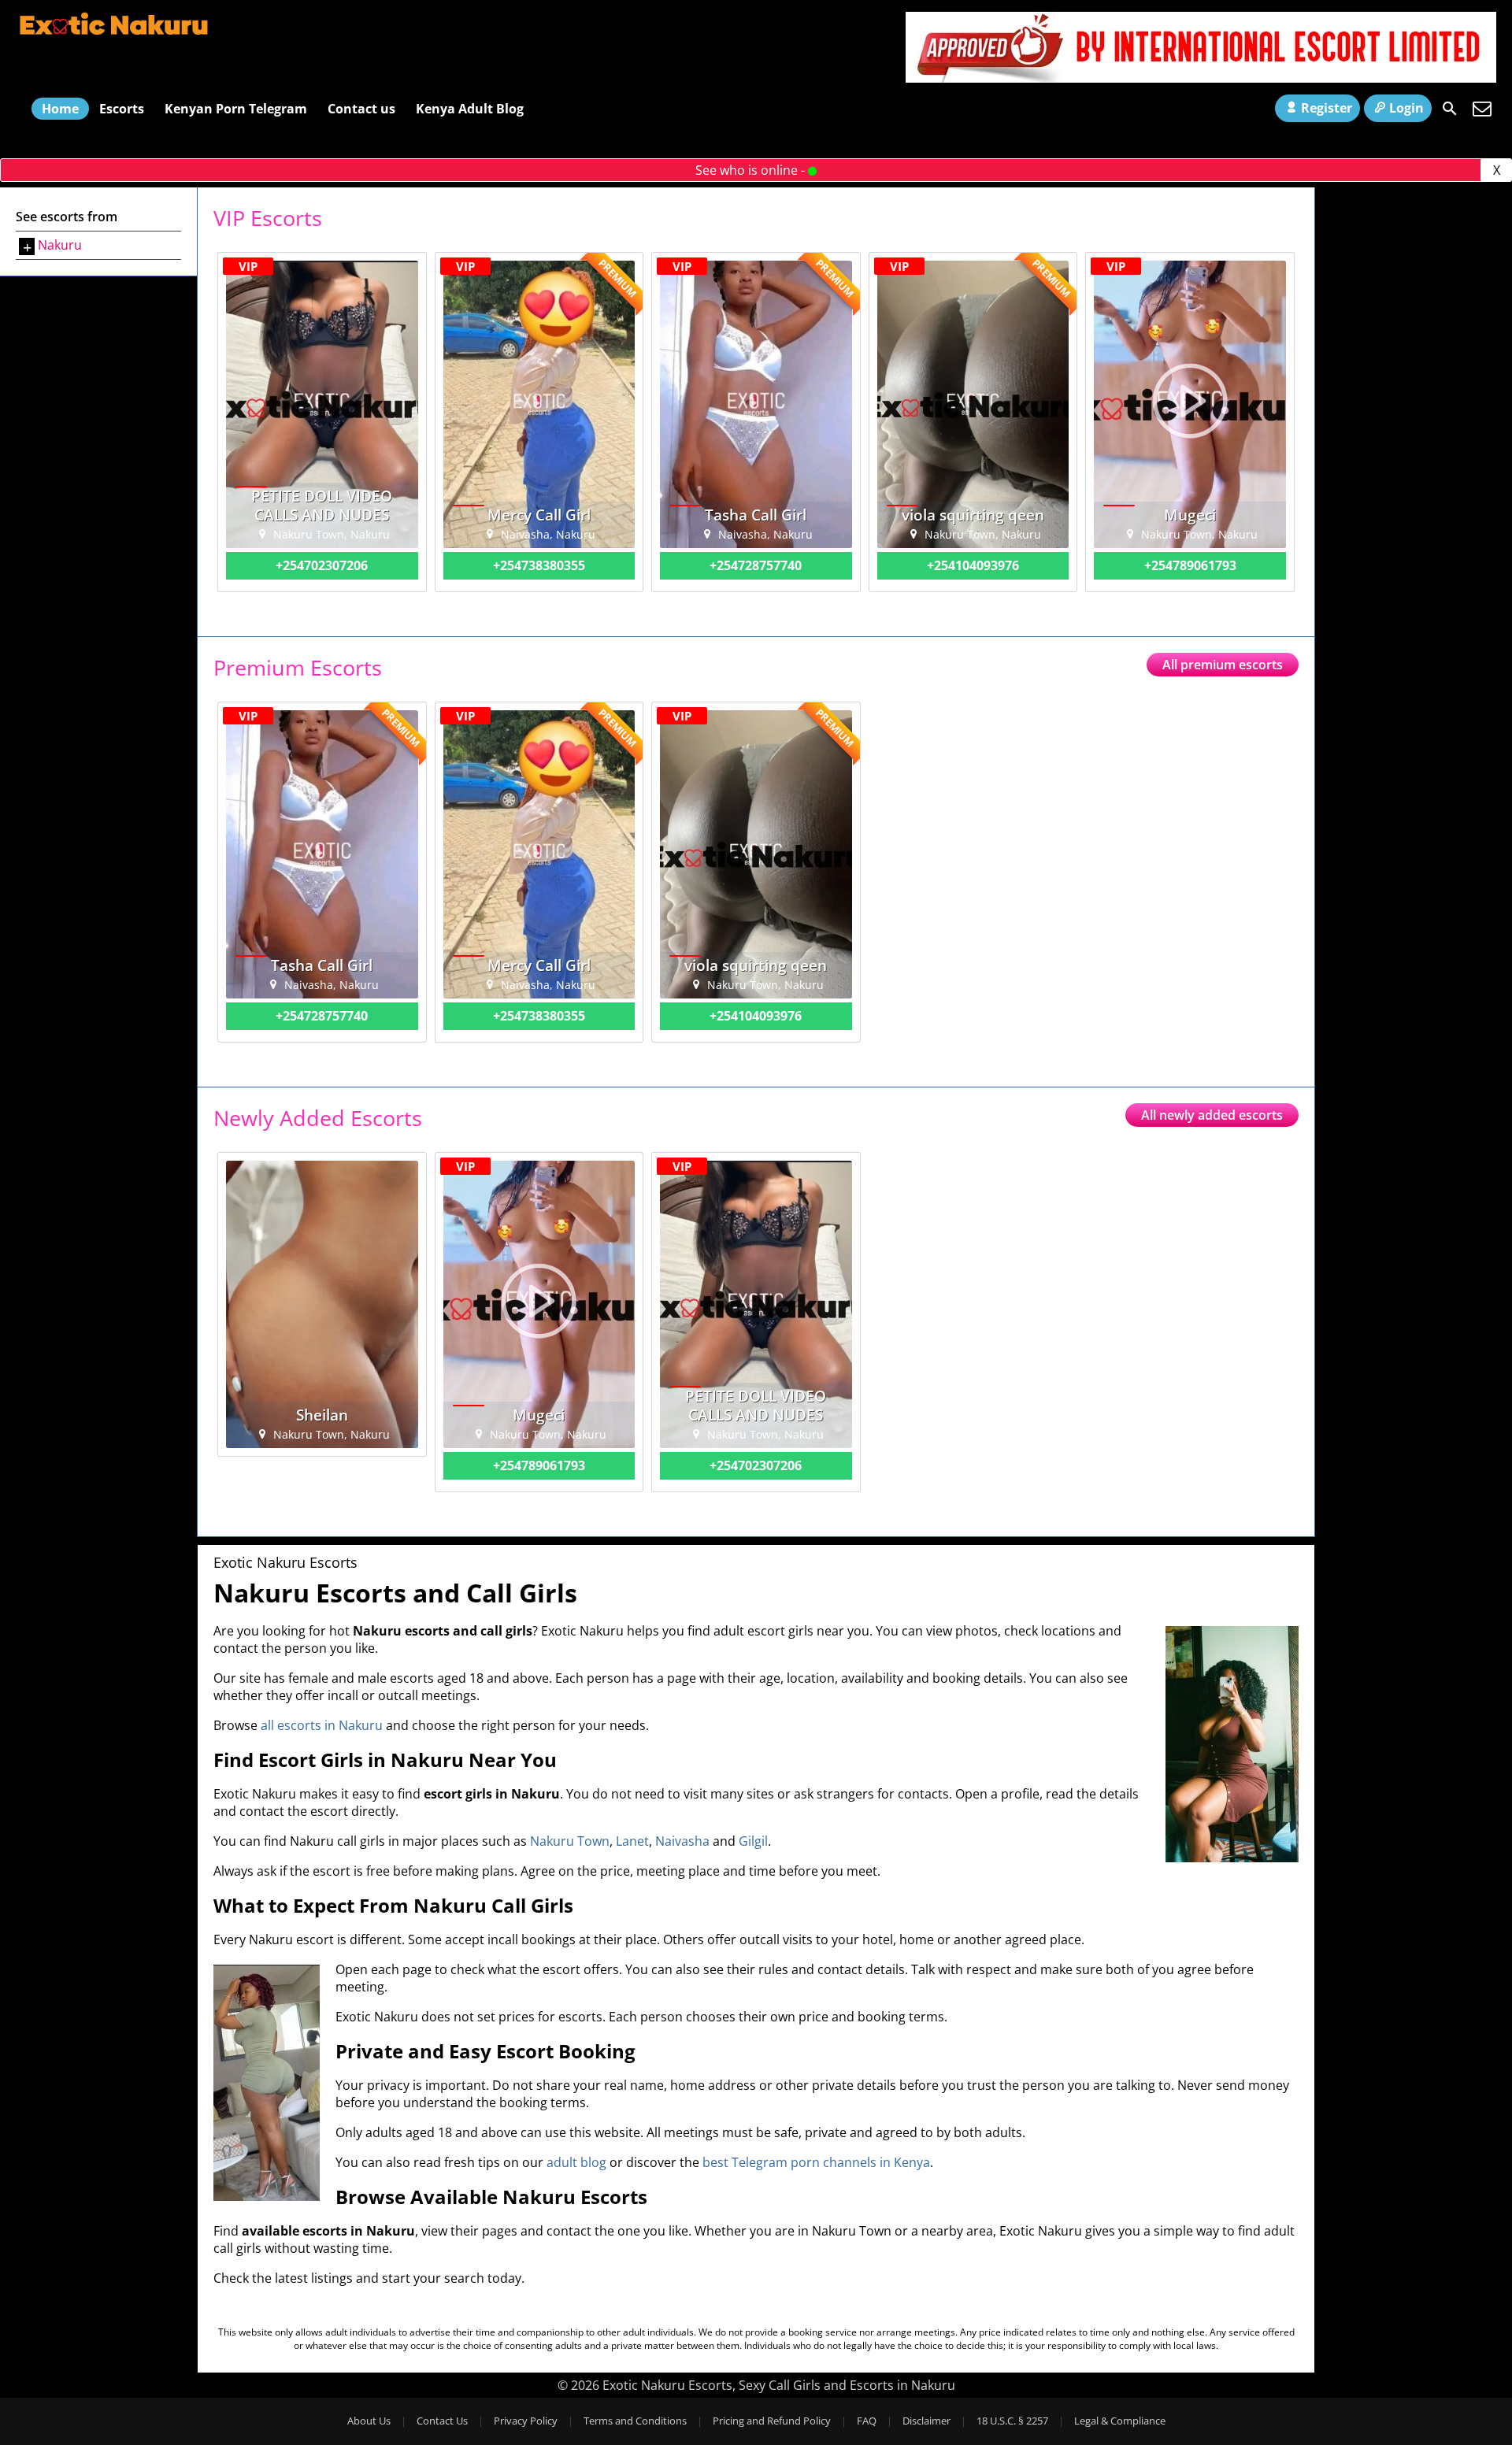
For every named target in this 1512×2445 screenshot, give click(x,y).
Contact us (361, 109)
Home (60, 109)
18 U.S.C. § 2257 (1012, 2421)
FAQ (867, 2421)
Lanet (632, 1841)
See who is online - (752, 170)
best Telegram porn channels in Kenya (816, 2162)
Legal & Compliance (1120, 2421)
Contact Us (442, 2421)
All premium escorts (1223, 665)
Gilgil (753, 1841)
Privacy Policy (526, 2421)
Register (1327, 108)
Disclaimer (926, 2421)
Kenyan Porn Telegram (236, 109)
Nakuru (60, 245)
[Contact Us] (1482, 109)
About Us (369, 2421)
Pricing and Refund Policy (772, 2421)
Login (1406, 108)
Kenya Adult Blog (470, 109)
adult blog (576, 2162)
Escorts (122, 109)
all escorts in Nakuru (322, 1725)
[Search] (1450, 109)
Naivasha (682, 1841)
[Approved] (1201, 78)
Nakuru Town (570, 1841)
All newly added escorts (1212, 1115)
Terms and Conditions (635, 2421)
